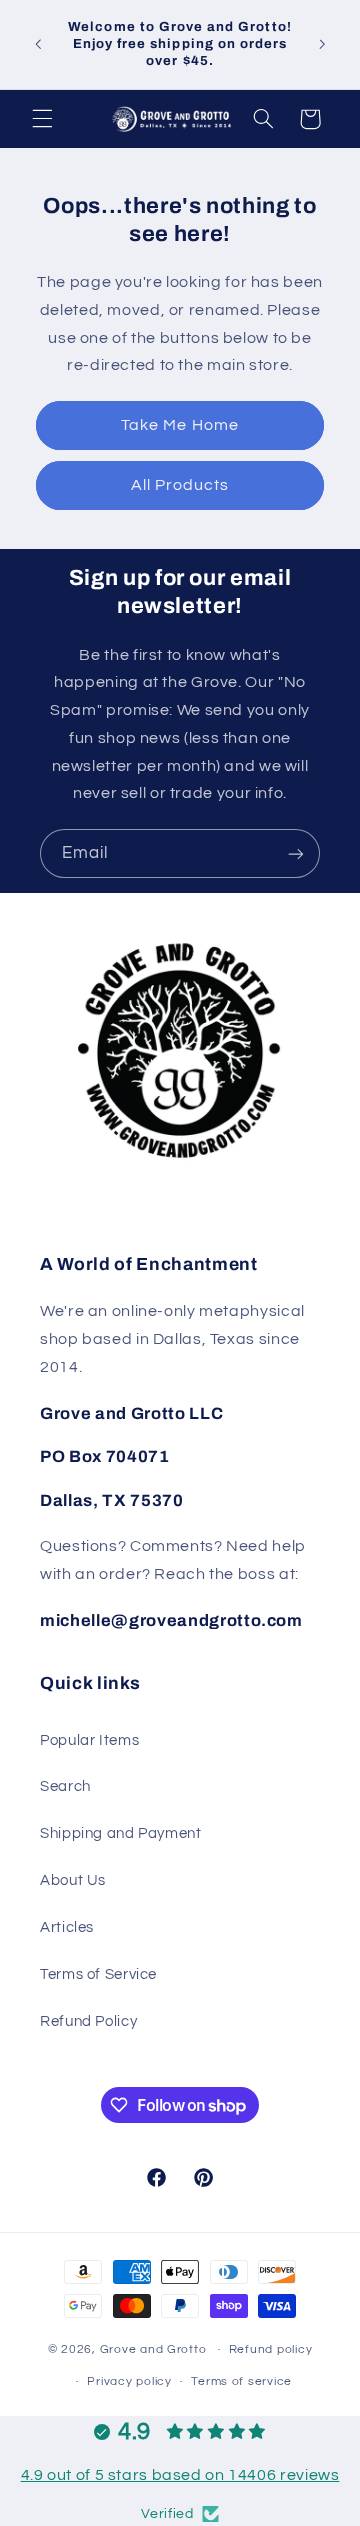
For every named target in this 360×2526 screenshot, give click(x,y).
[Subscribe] (296, 853)
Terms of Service (98, 1974)
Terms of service (241, 2381)
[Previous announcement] (38, 44)
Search (65, 1786)
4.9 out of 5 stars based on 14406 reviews (180, 2475)
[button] (42, 119)
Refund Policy (88, 2021)
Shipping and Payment (121, 1833)
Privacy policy (129, 2381)
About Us (73, 1880)
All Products (180, 485)
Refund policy (271, 2349)
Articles (67, 1927)
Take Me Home (180, 425)
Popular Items (89, 1740)
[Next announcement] (322, 44)
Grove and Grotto (153, 2349)
